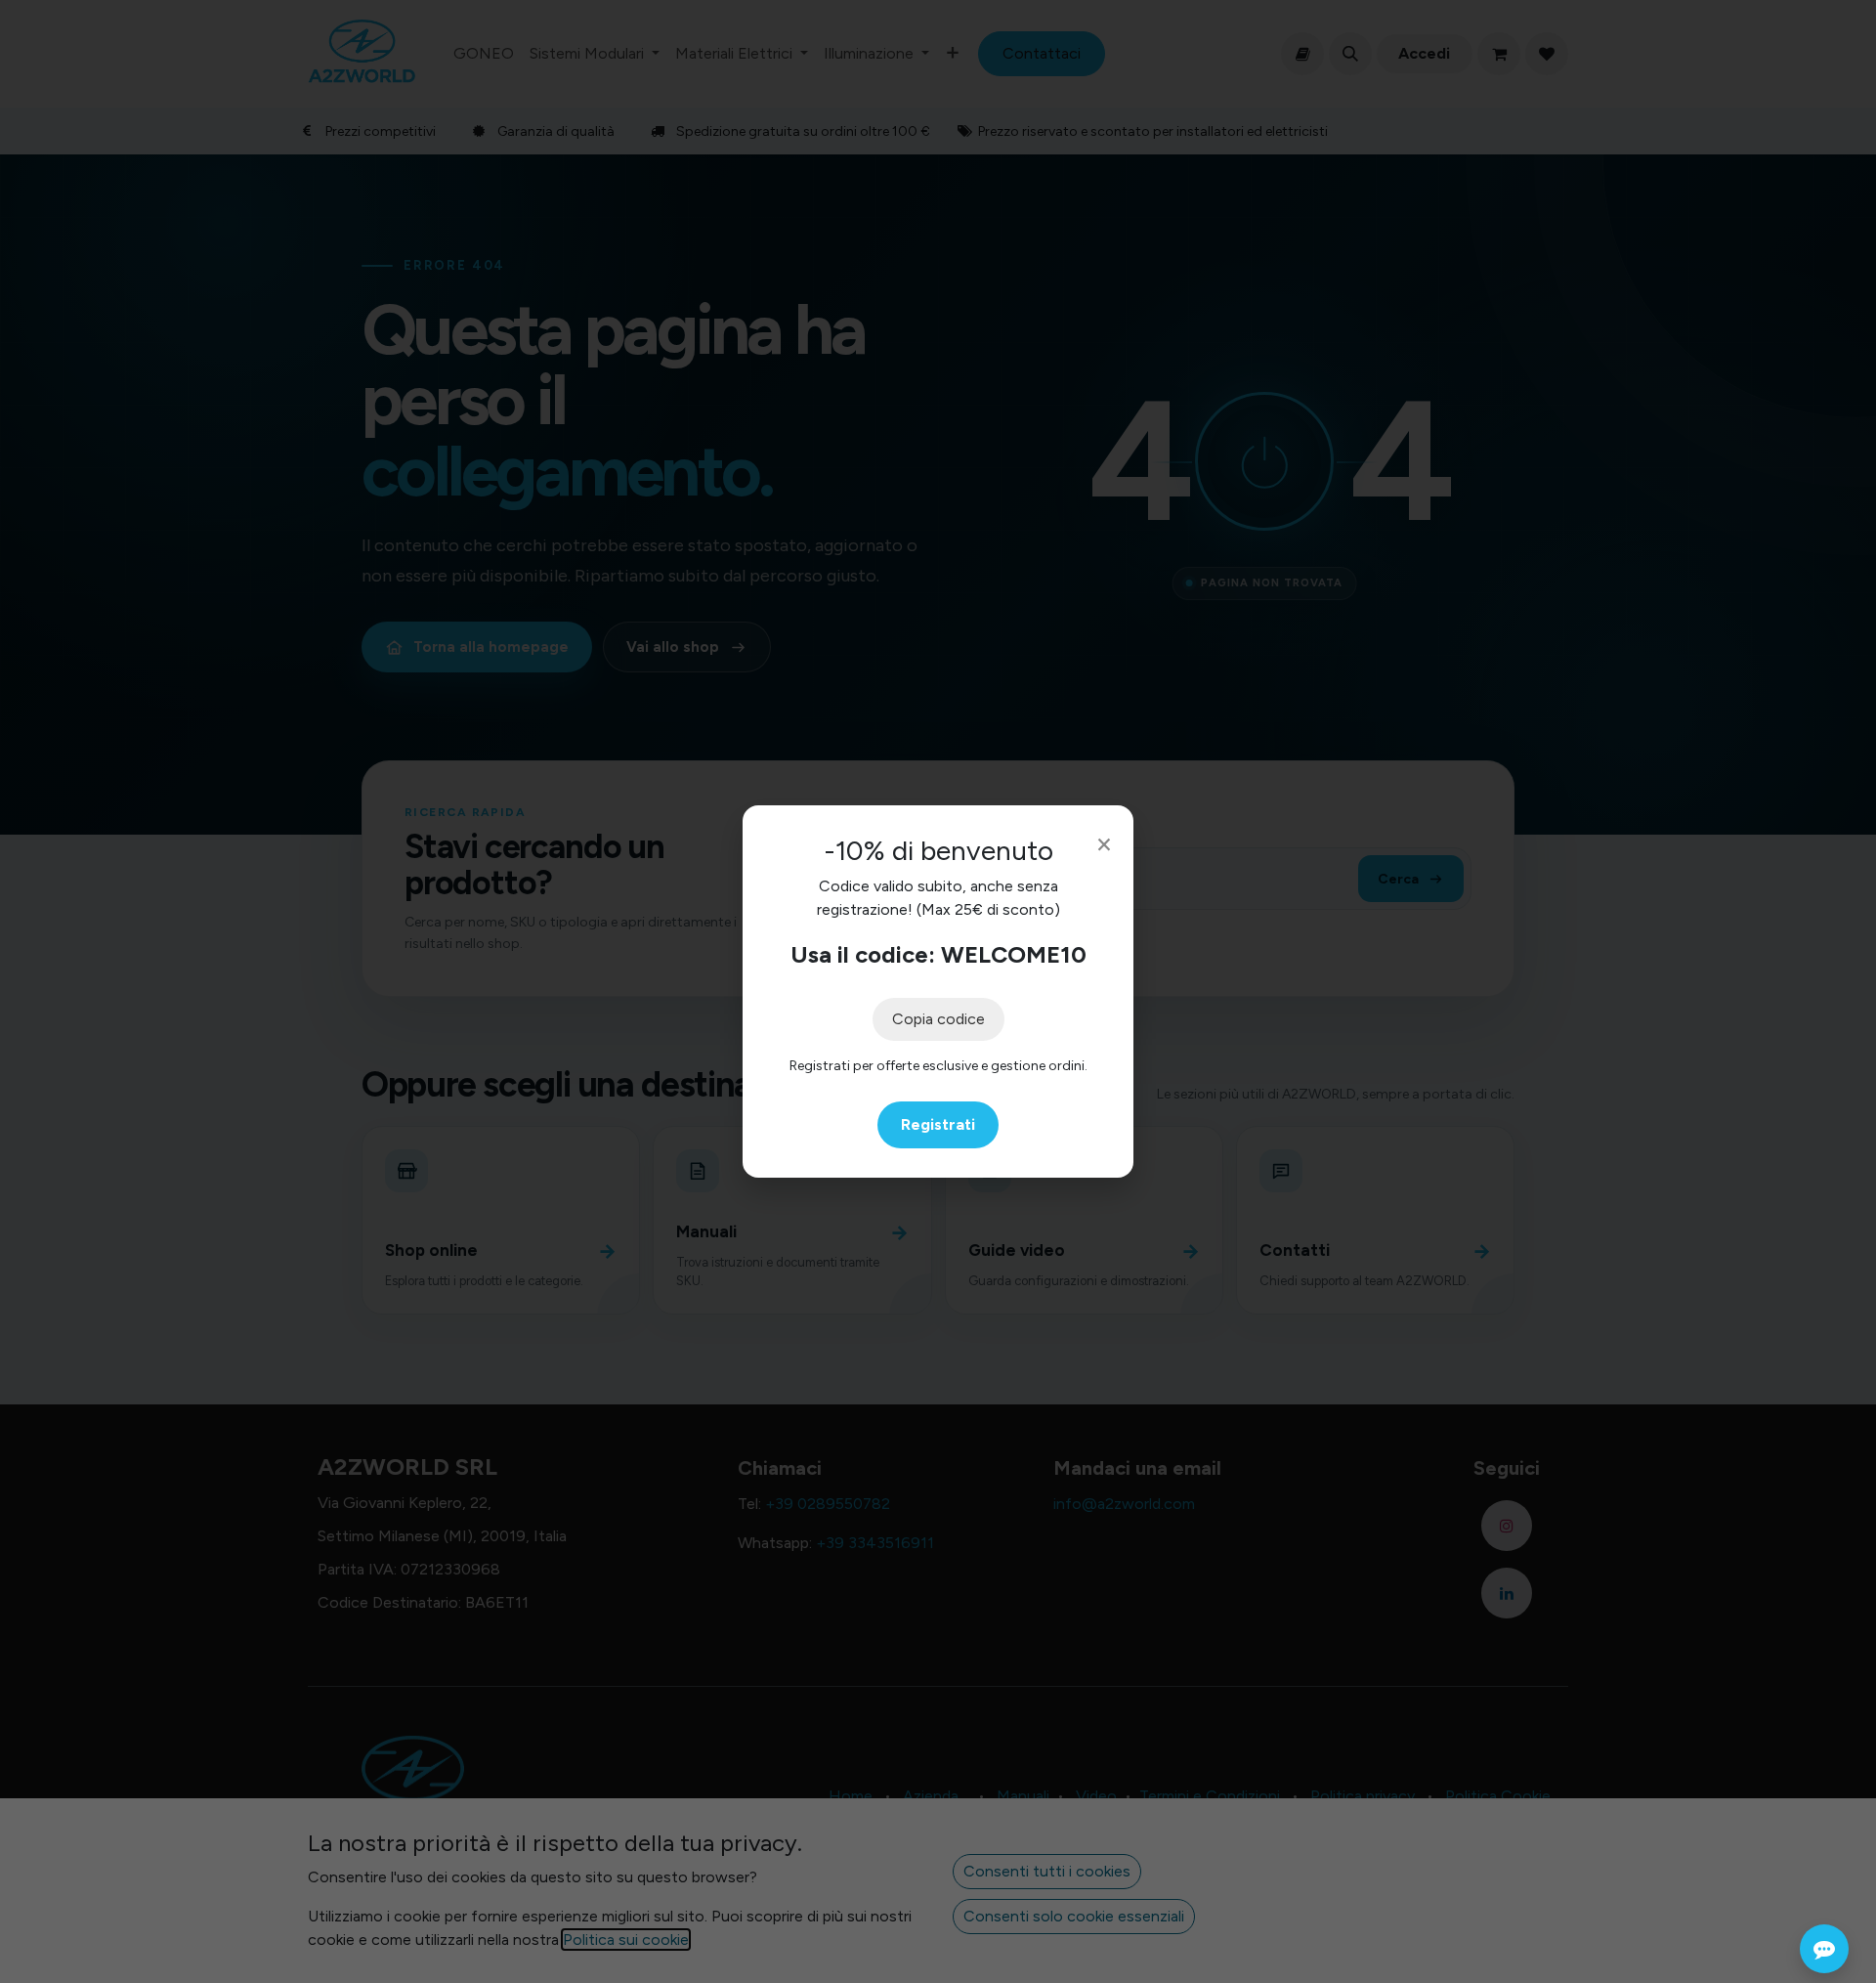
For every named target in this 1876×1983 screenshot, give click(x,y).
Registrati (938, 1124)
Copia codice (938, 1019)
